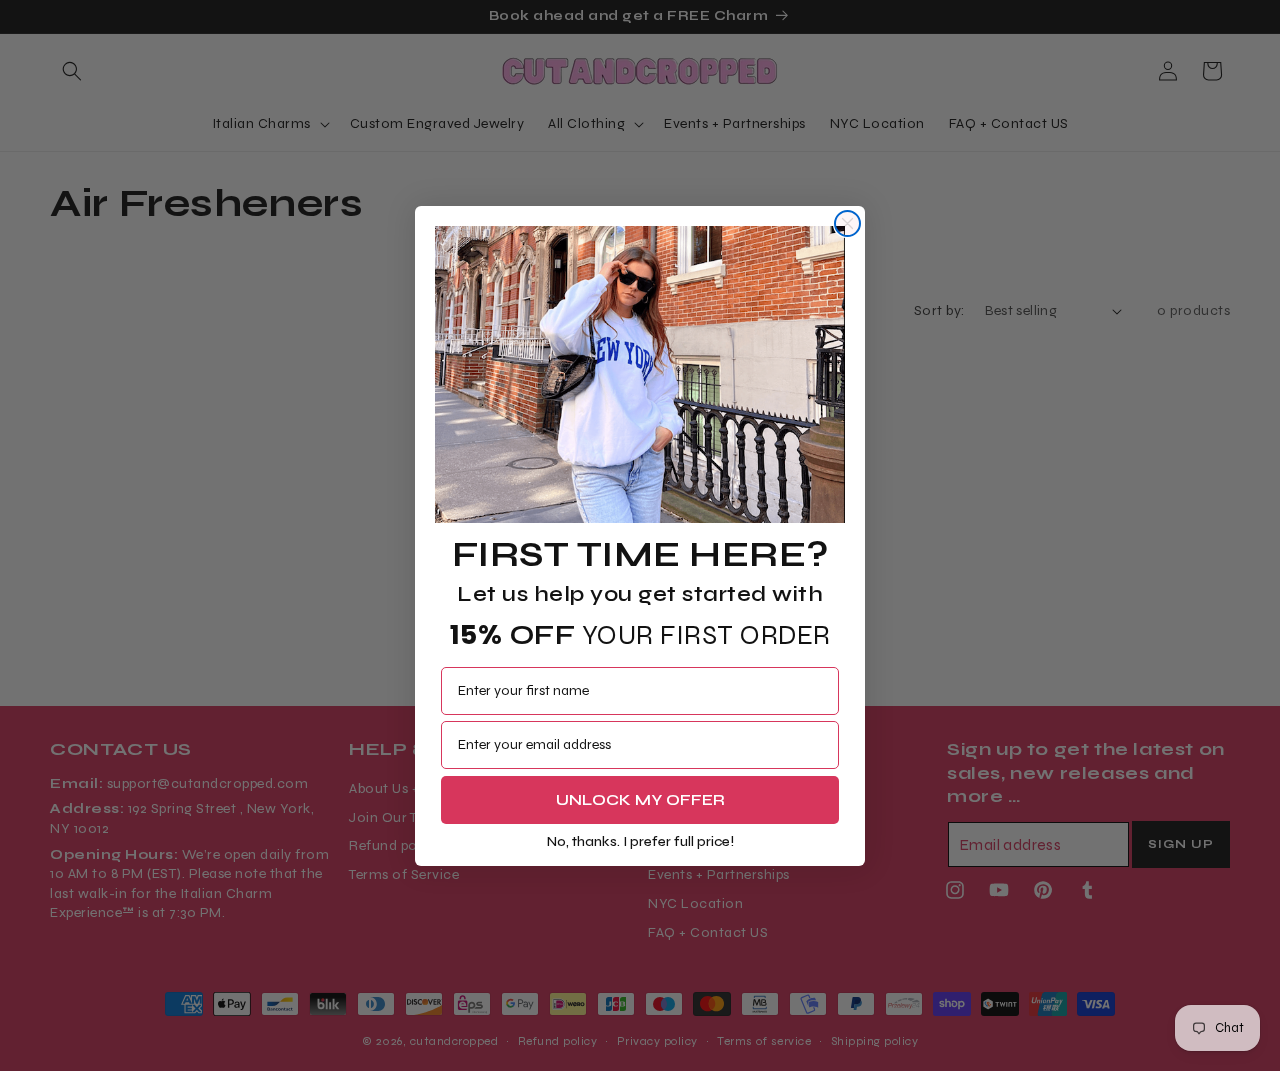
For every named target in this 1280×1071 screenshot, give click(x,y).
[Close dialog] (847, 223)
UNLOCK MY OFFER (640, 798)
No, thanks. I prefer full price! (640, 840)
